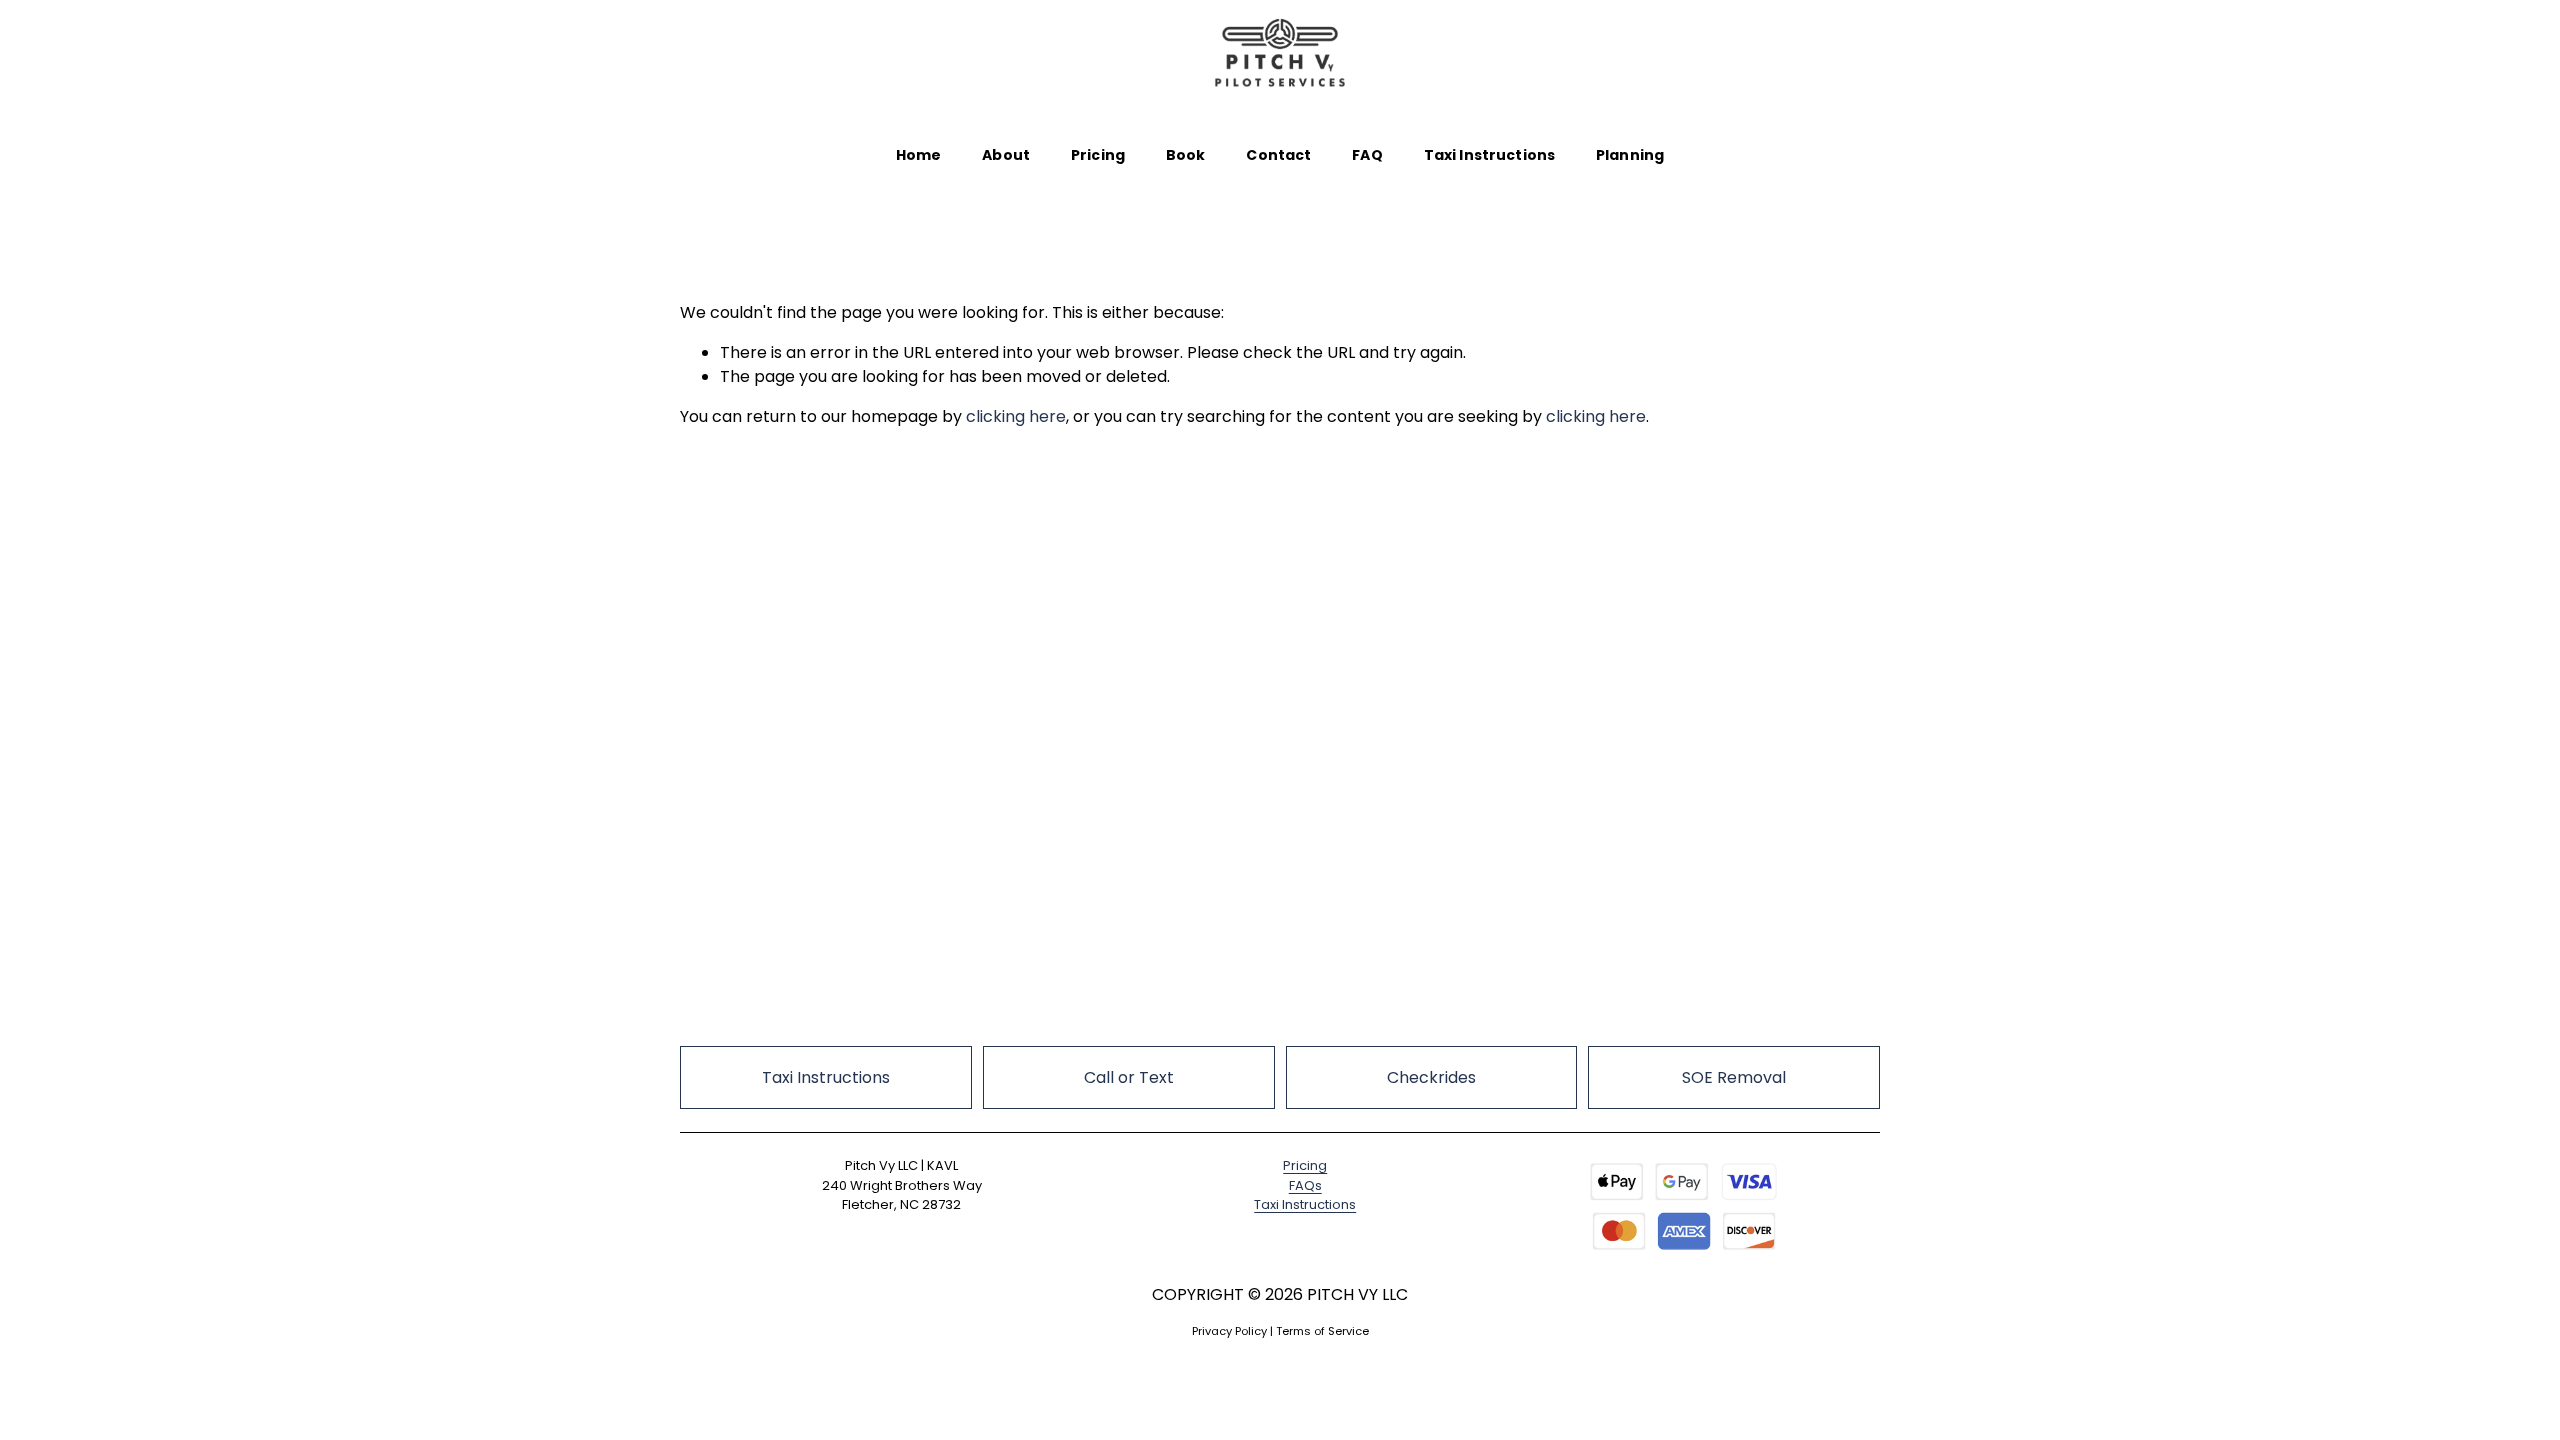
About (1006, 155)
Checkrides (1431, 1077)
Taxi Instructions (1489, 155)
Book (1186, 155)
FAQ (1367, 155)
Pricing (1098, 155)
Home (919, 155)
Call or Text (1129, 1077)
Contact (1278, 155)
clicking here (1016, 416)
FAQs (1305, 1185)
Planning (1630, 155)
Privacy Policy (1229, 1331)
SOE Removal (1734, 1077)
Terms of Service (1322, 1331)
